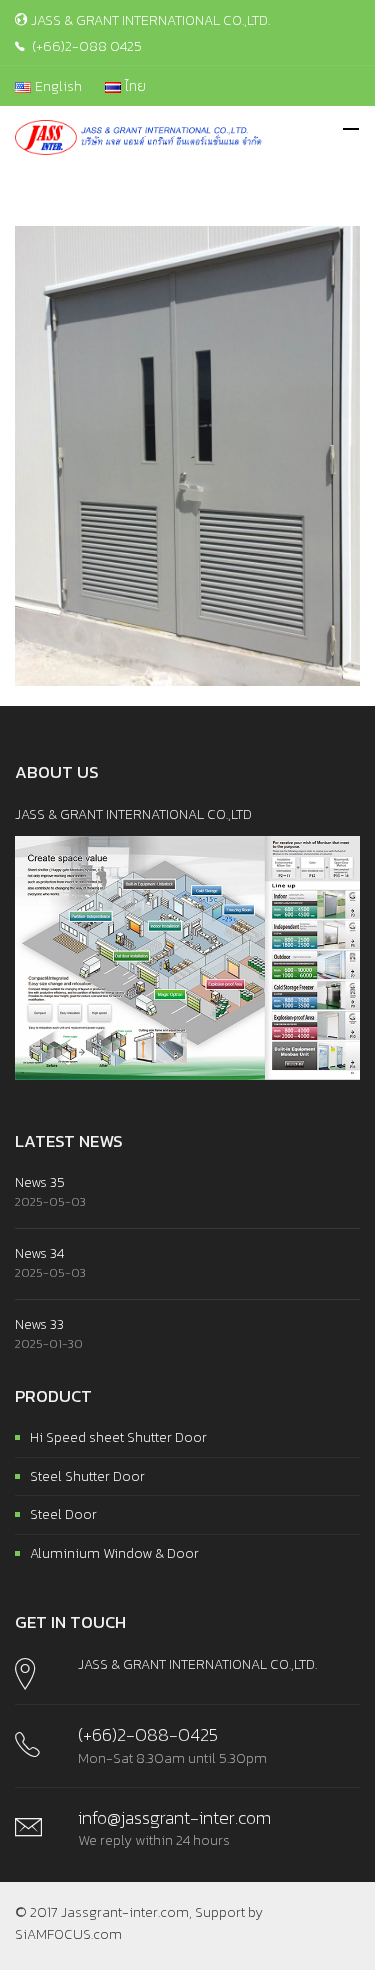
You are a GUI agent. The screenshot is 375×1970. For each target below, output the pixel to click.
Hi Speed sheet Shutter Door (118, 1437)
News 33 (39, 1324)
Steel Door (63, 1514)
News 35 (40, 1182)
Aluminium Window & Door (114, 1553)
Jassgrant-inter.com (125, 1912)
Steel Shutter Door (87, 1476)
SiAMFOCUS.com (68, 1934)
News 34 (39, 1253)
